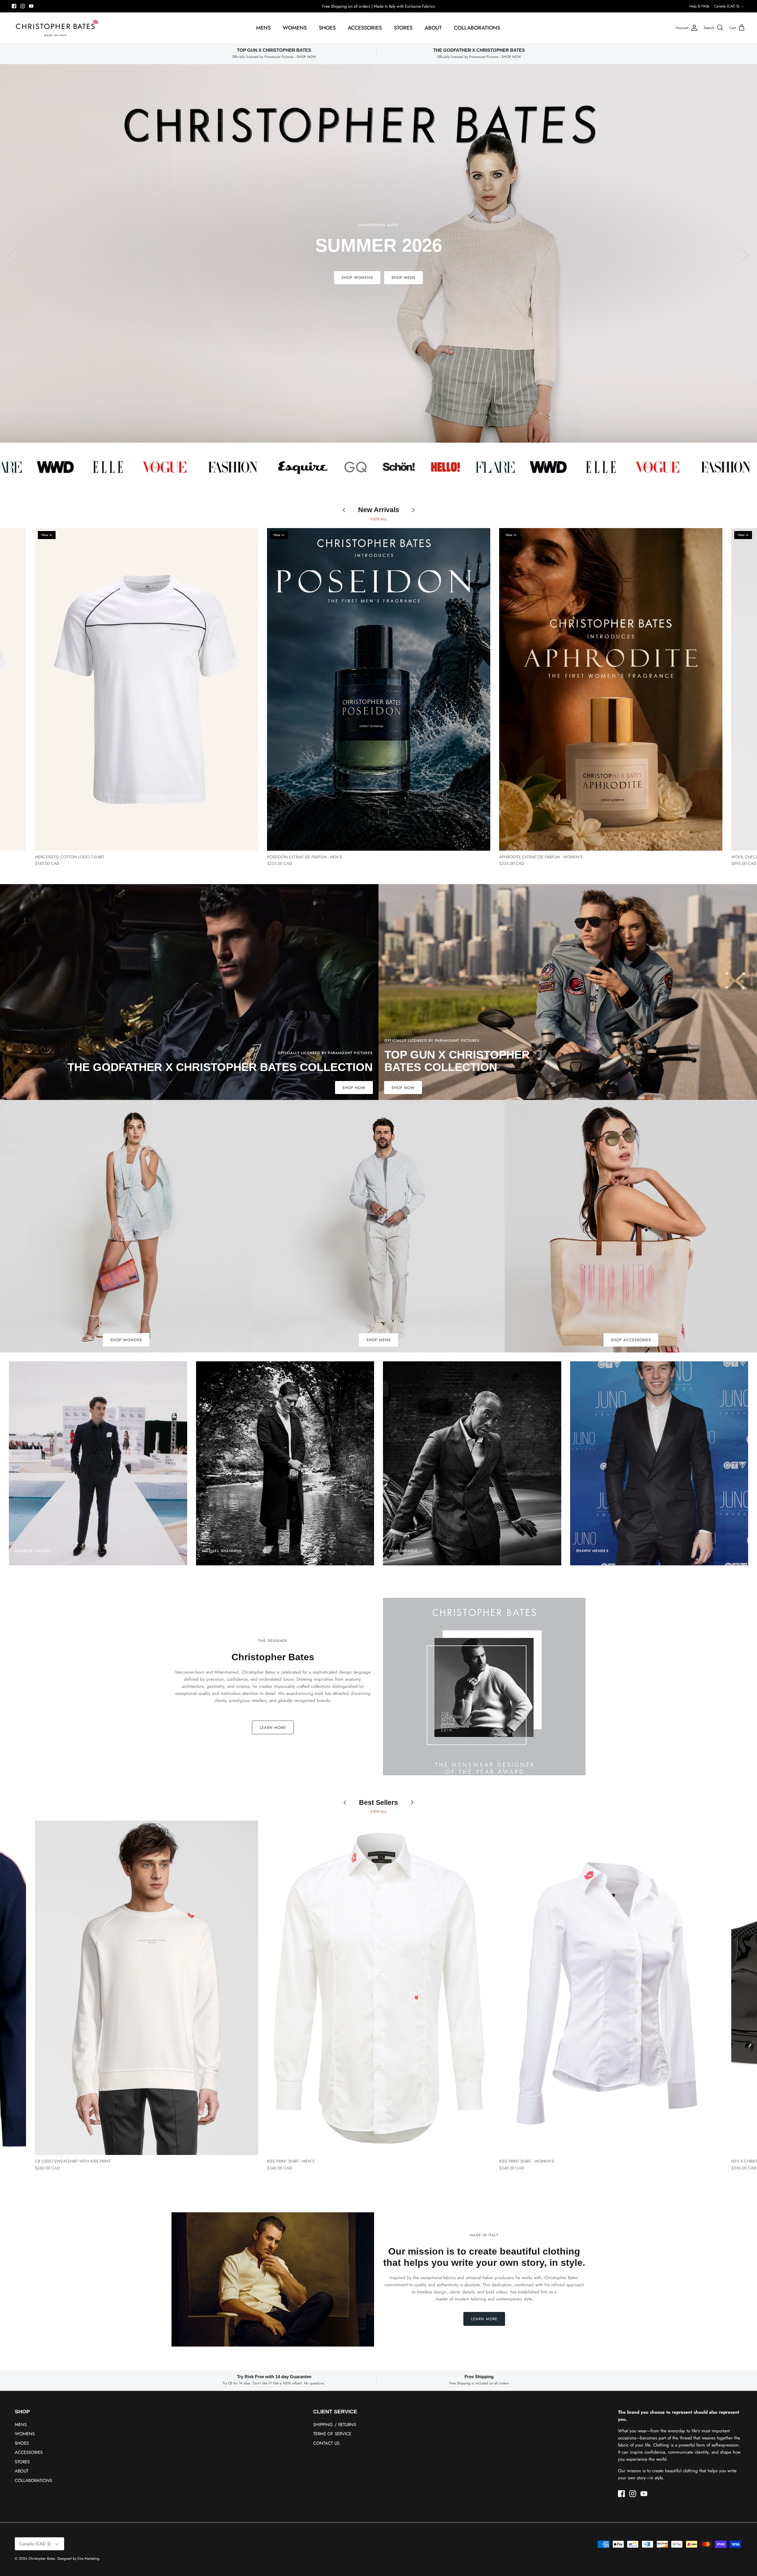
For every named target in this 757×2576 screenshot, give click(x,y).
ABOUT (433, 28)
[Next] (745, 253)
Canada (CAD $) (727, 6)
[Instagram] (23, 6)
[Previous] (12, 253)
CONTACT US (326, 2443)
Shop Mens (403, 277)
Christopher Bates (42, 2559)
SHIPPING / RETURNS (335, 2425)
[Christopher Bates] (56, 28)
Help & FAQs (699, 6)
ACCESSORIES (365, 28)
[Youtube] (31, 6)
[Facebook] (14, 6)
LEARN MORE (273, 1728)
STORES (403, 28)
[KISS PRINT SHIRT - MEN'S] (379, 1988)
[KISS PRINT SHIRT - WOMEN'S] (611, 1988)
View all (378, 519)
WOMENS (295, 28)
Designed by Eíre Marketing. (79, 2559)
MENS (263, 28)
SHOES (327, 28)
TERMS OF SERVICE (332, 2434)
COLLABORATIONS (477, 28)
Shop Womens (357, 277)
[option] (378, 253)
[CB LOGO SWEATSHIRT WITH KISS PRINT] (147, 1988)
